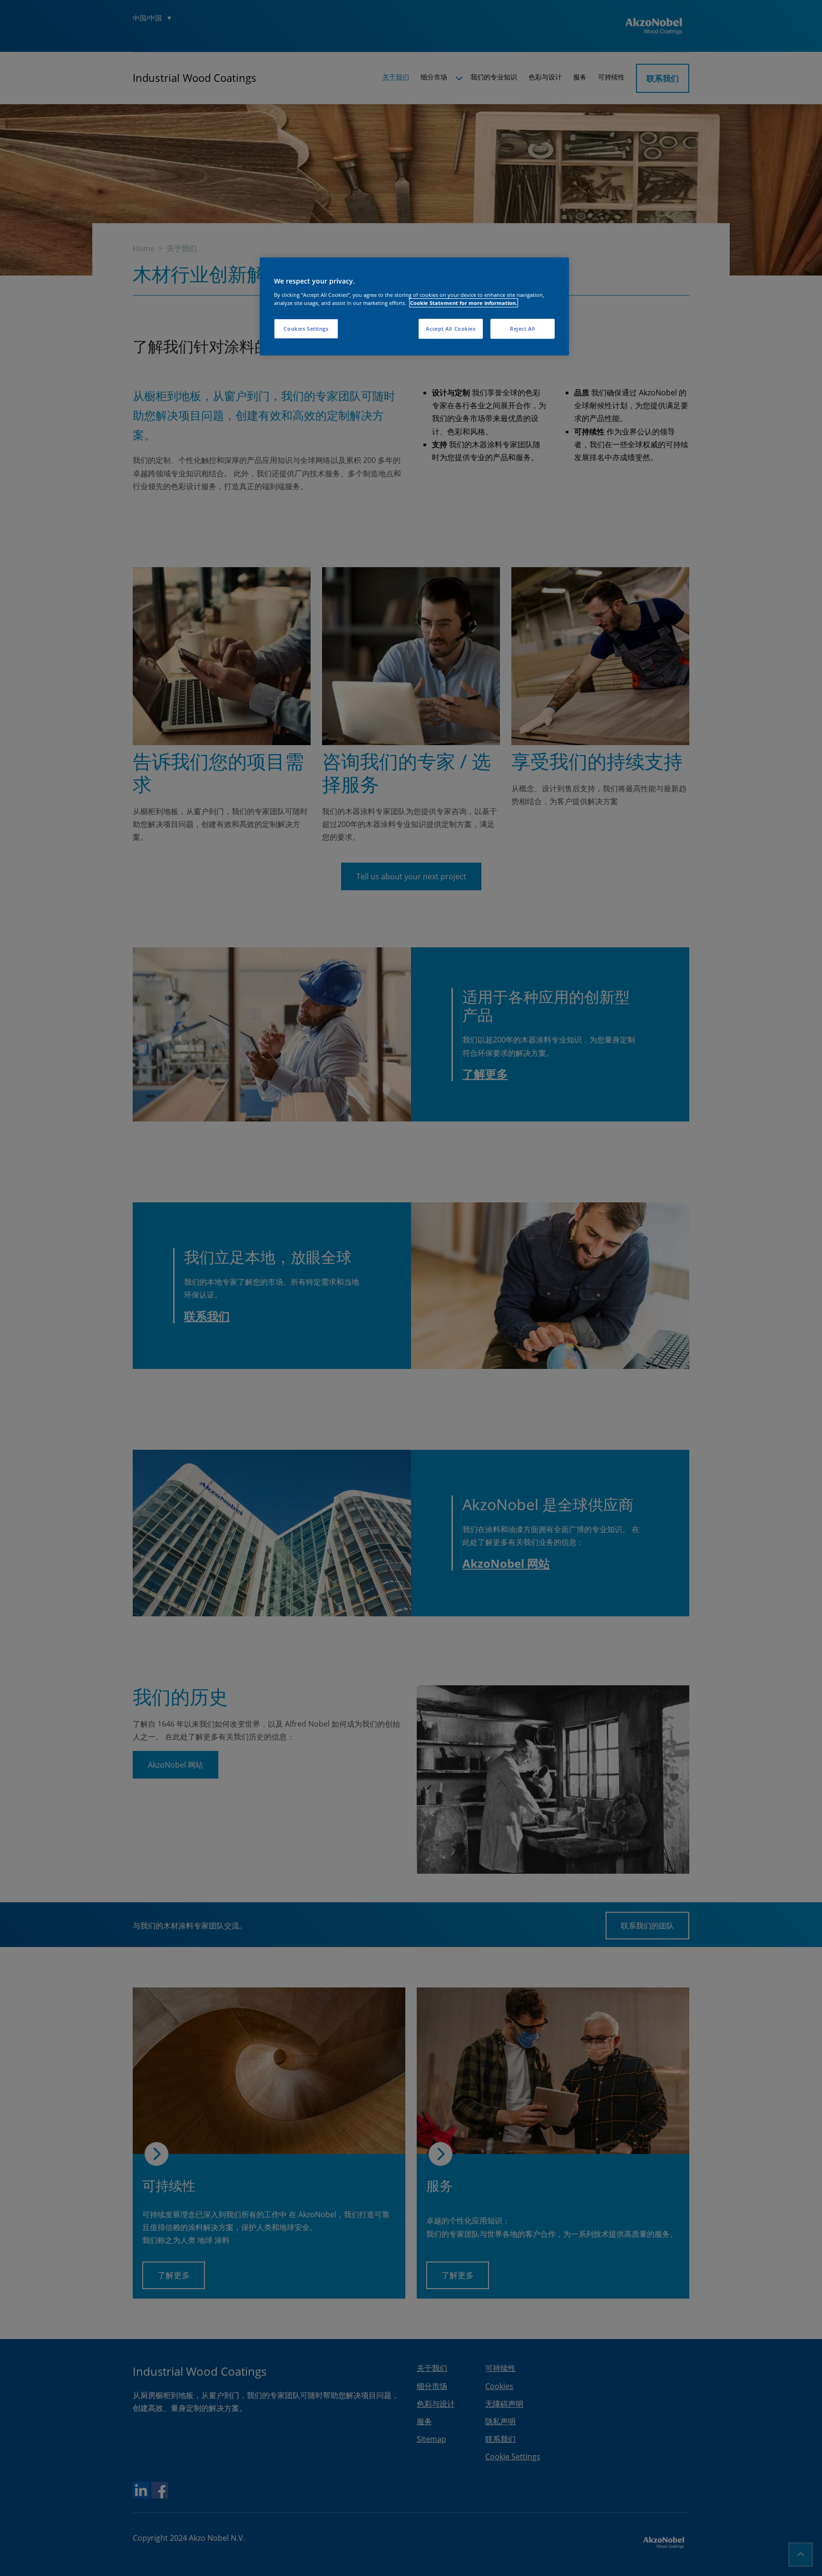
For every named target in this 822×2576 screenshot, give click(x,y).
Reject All (523, 329)
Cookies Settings (306, 329)
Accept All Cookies (450, 329)
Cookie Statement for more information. (464, 303)
